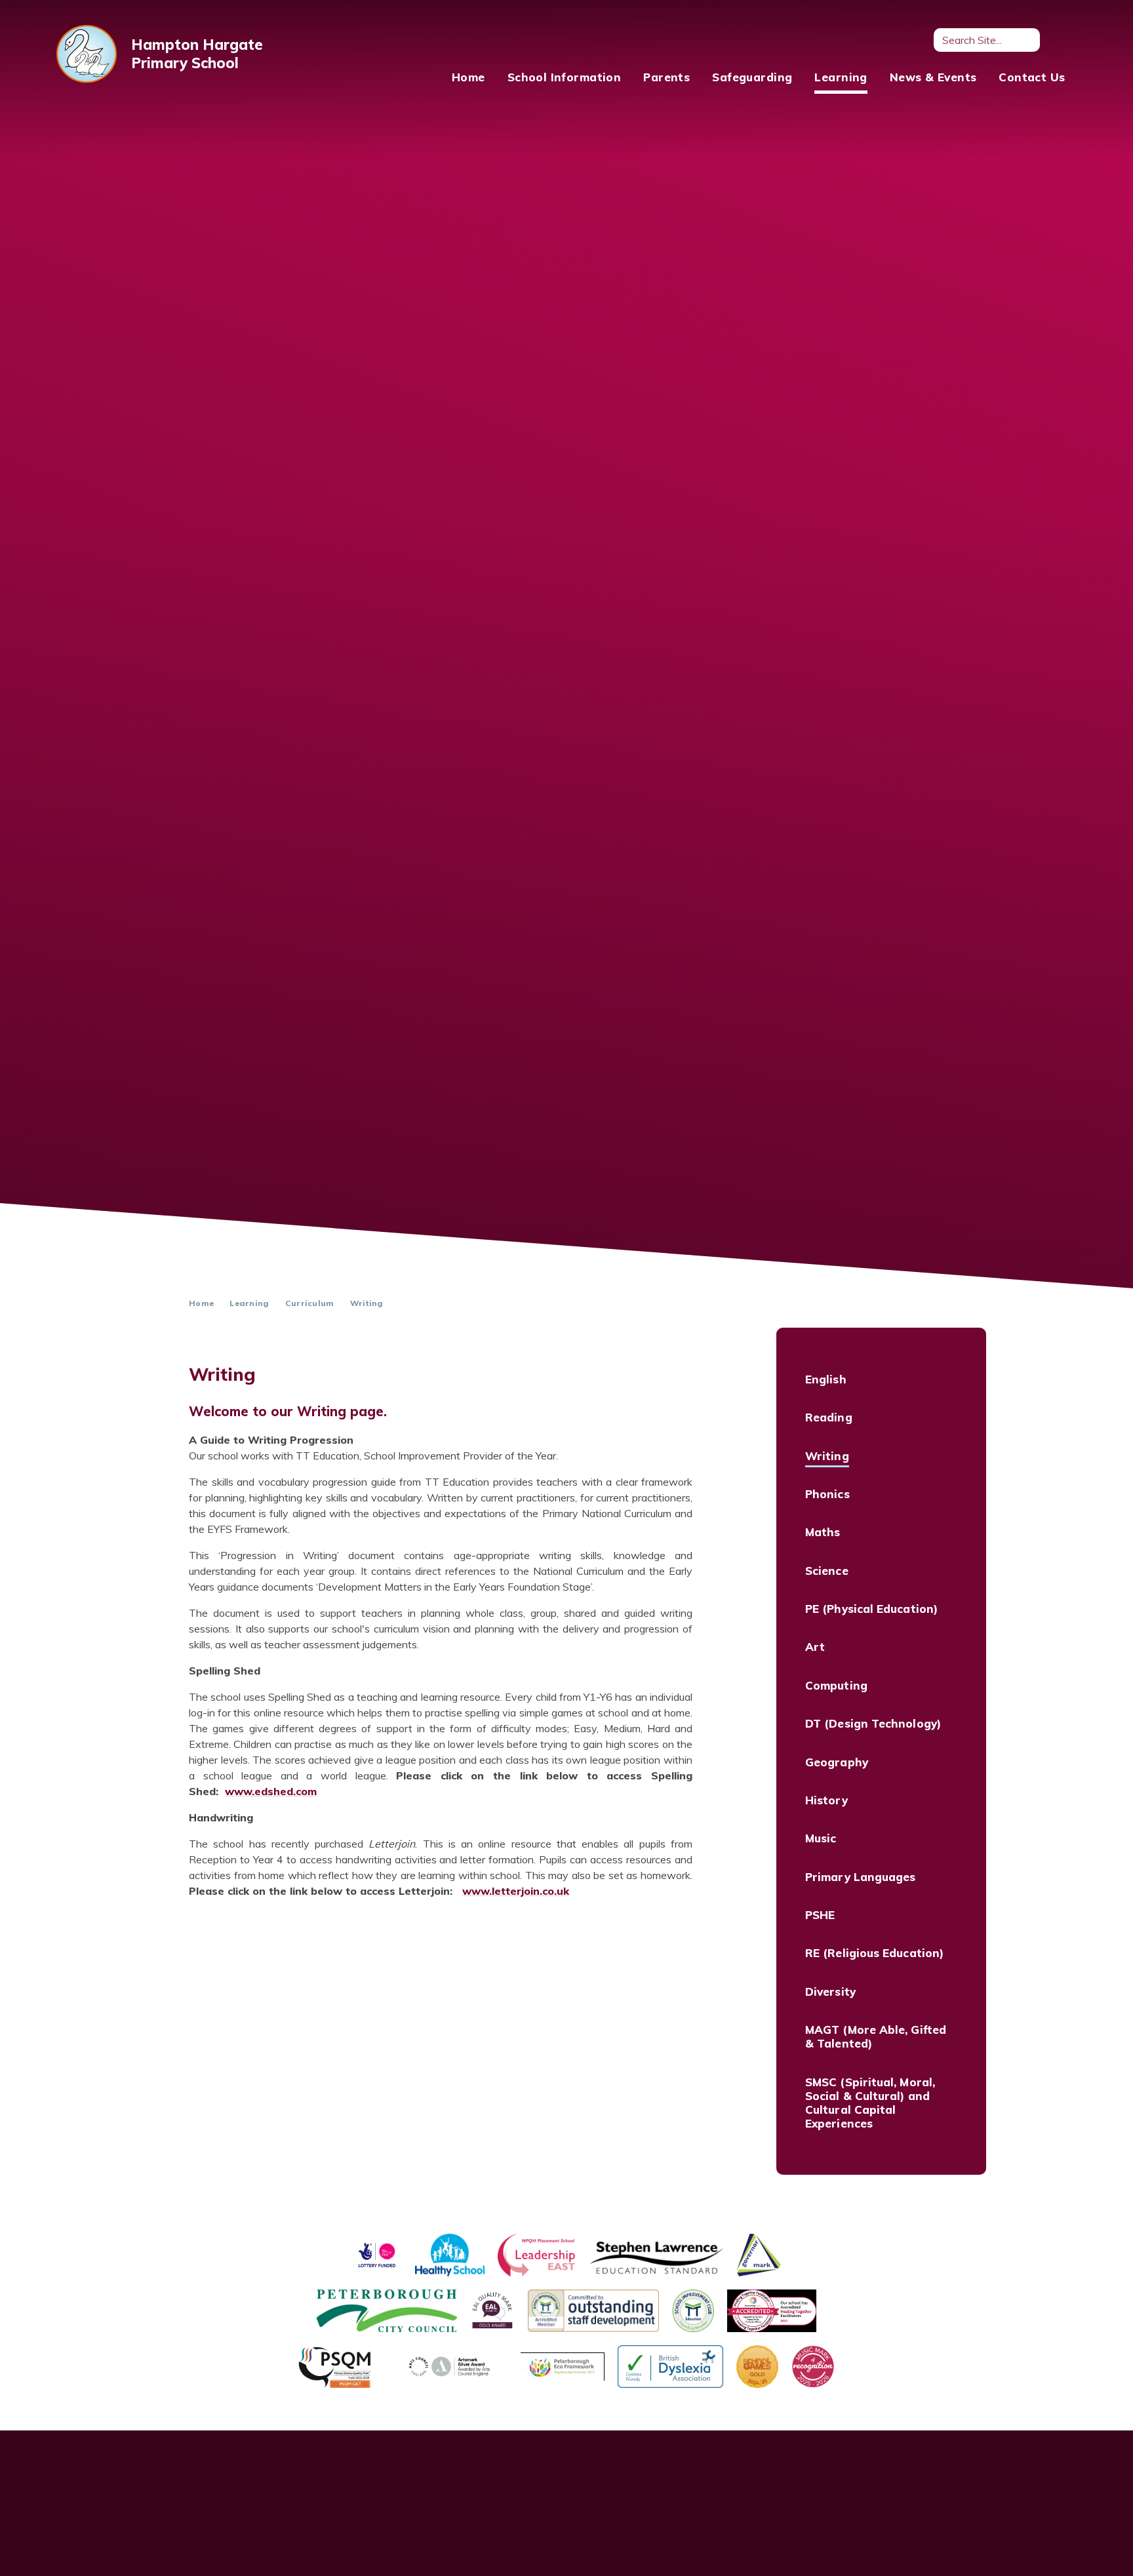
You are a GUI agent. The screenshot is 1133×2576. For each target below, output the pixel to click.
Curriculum (310, 1303)
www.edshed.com (271, 1791)
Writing (367, 1303)
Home (201, 1303)
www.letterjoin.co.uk (516, 1891)
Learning (249, 1303)
